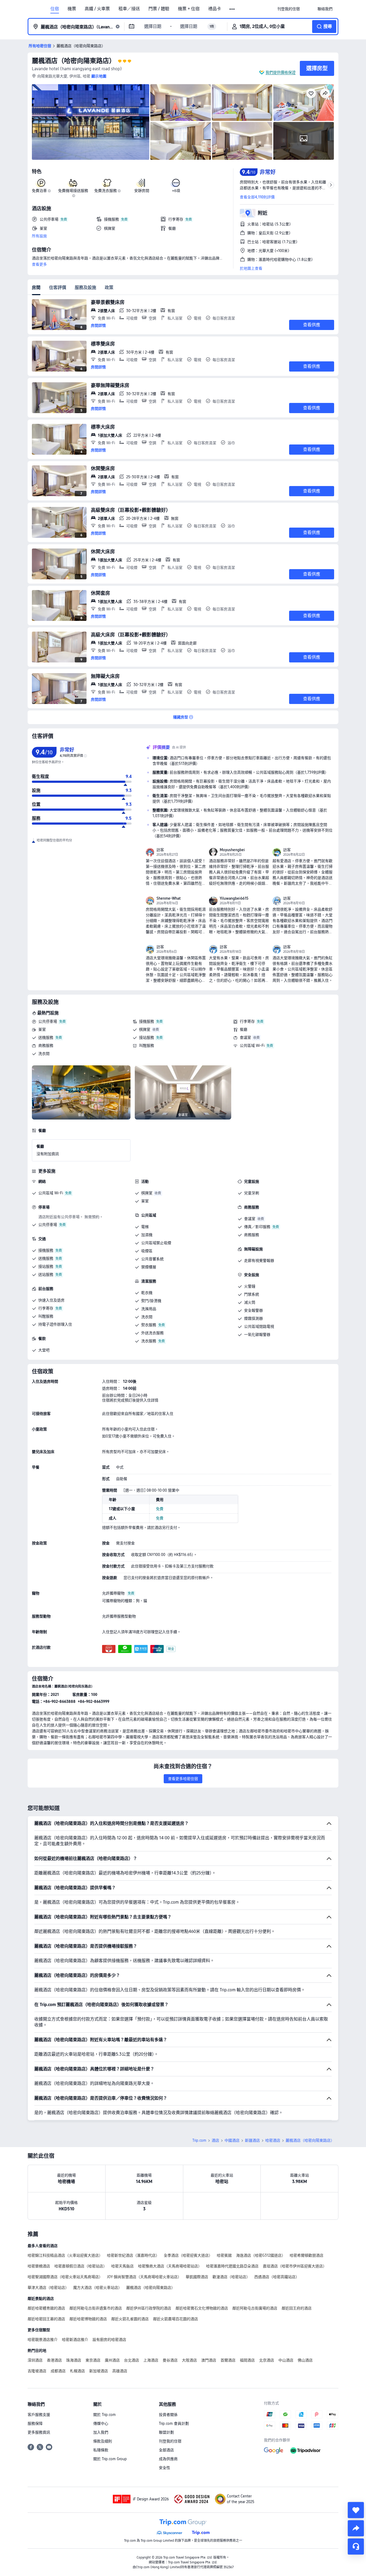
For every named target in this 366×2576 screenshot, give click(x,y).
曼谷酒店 (170, 2360)
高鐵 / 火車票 (97, 9)
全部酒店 (166, 2450)
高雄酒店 (120, 2371)
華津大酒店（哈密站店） (48, 2288)
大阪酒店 (189, 2360)
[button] (232, 9)
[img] (91, 122)
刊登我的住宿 (170, 2441)
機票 (72, 9)
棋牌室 (145, 1029)
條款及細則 (103, 2441)
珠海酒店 (74, 2360)
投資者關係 (168, 2415)
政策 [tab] (109, 288)
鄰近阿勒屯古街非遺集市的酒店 (96, 2308)
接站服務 (147, 1037)
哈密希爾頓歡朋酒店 (307, 2255)
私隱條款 (101, 2450)
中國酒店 (232, 2140)
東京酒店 (93, 2360)
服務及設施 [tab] (85, 288)
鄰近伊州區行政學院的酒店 (149, 2308)
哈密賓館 (224, 2255)
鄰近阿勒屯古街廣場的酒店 (255, 2308)
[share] (356, 2528)
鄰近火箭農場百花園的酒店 (175, 2319)
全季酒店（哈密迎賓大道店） (188, 2255)
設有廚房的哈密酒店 (109, 2340)
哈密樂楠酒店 (39, 2266)
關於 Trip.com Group (110, 2459)
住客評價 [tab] (58, 288)
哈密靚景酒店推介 (43, 2340)
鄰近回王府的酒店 (297, 2308)
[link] (289, 9)
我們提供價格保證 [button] (281, 72)
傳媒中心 (101, 2423)
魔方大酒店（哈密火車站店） (98, 2288)
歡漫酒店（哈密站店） (231, 2277)
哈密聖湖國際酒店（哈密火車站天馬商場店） (65, 2277)
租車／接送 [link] (129, 9)
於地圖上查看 (251, 268)
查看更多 (39, 264)
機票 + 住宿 (189, 9)
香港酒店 (54, 2360)
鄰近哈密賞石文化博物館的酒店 (202, 2308)
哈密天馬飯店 (122, 2266)
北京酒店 (267, 2360)
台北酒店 (132, 2360)
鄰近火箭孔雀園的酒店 (130, 2319)
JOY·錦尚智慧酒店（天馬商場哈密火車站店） (144, 2277)
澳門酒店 (209, 2360)
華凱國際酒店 (197, 2277)
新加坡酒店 (99, 2371)
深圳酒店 (35, 2360)
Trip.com (199, 2140)
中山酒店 (286, 2360)
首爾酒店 (228, 2360)
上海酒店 (151, 2360)
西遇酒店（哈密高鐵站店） (277, 2277)
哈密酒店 (273, 2140)
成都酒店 (58, 2371)
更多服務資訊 (39, 2432)
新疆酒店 (252, 2140)
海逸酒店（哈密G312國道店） (261, 2255)
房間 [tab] (36, 288)
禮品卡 (215, 9)
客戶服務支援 (39, 2415)
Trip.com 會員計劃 (174, 2423)
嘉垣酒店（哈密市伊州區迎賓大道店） (295, 2266)
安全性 (165, 2468)
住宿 (55, 9)
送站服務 (46, 1274)
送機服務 (46, 1037)
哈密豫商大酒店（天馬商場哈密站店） (170, 2266)
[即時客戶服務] (356, 2547)
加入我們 (101, 2432)
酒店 (215, 2140)
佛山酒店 (305, 2360)
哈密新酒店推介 (75, 2340)
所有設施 (39, 236)
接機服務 (147, 1021)
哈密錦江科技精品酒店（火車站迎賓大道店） (65, 2255)
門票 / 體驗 (159, 9)
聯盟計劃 (166, 2432)
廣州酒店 (112, 2360)
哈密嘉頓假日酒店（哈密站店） (81, 2266)
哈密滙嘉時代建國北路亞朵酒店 (232, 2266)
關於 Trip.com (104, 2415)
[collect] (356, 2510)
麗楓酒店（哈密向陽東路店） (74, 61)
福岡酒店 (247, 2360)
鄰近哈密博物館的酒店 (88, 2319)
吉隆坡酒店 (37, 2371)
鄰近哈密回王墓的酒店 (46, 2319)
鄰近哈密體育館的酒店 (46, 2308)
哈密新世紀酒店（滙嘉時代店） (133, 2255)
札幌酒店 (77, 2371)
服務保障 (35, 2423)
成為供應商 (168, 2459)
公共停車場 (48, 1021)
